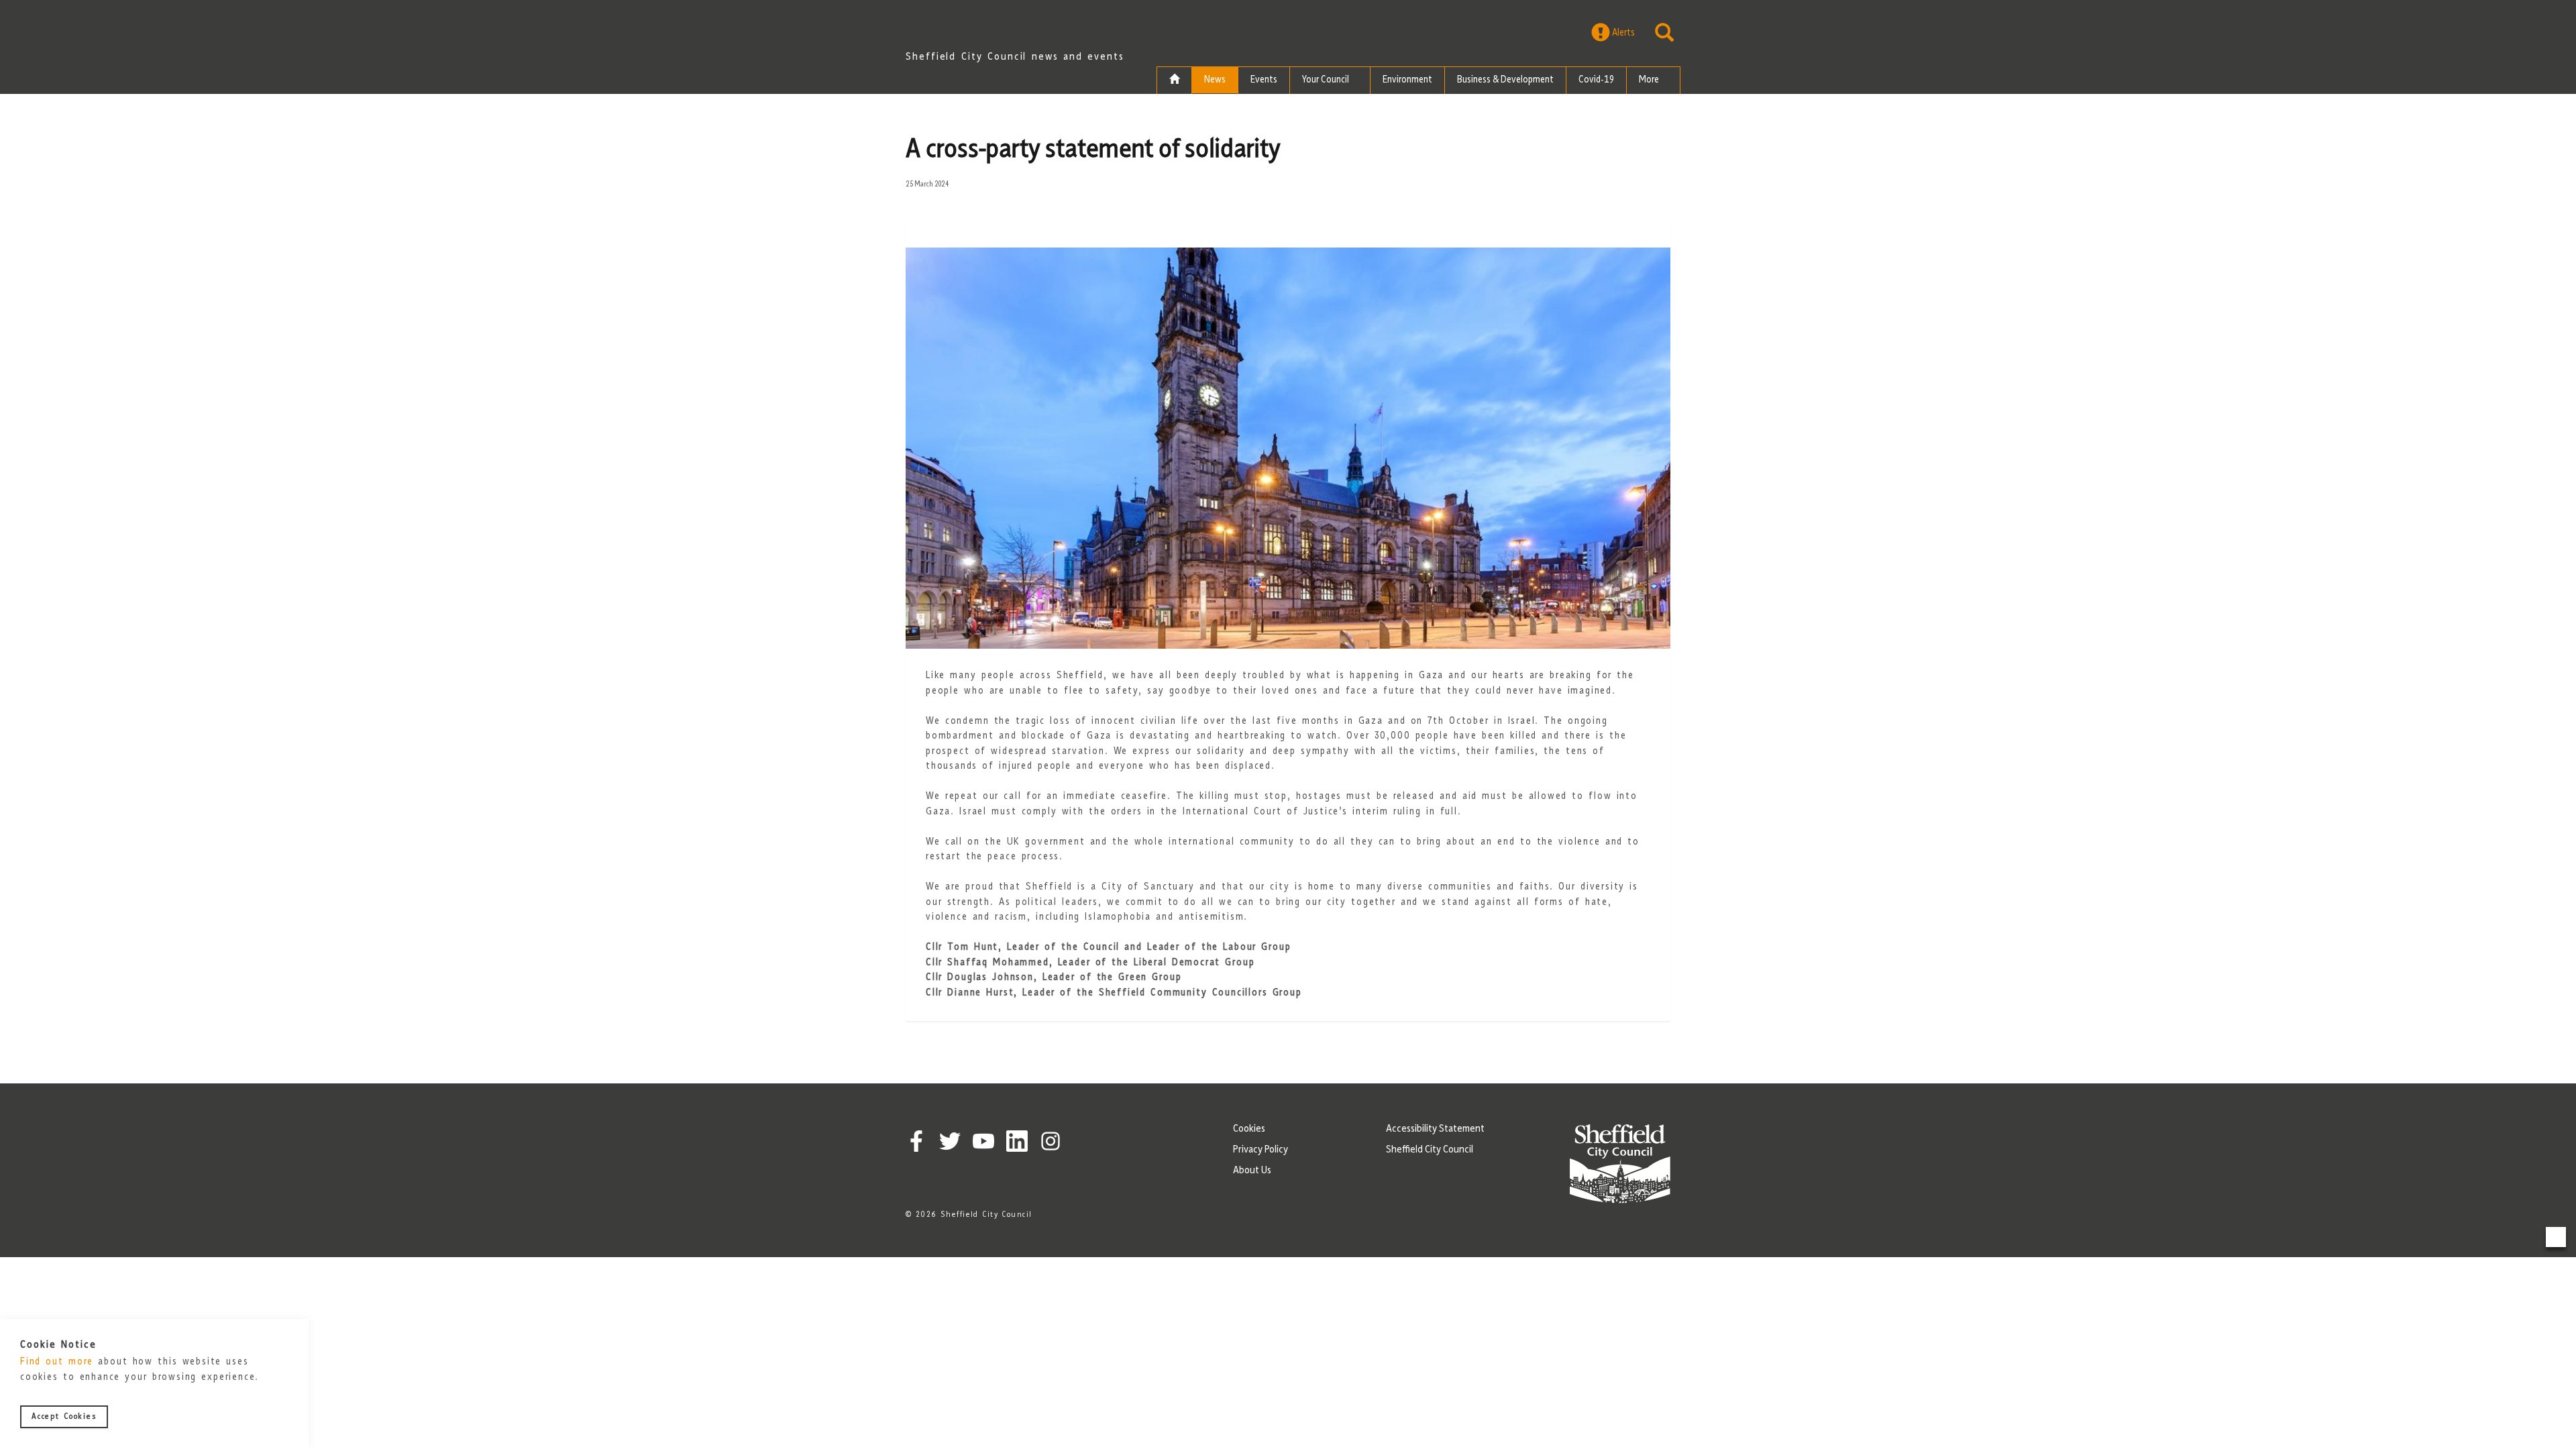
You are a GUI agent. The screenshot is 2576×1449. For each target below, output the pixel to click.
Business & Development (1505, 80)
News (1215, 80)
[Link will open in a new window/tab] (916, 1141)
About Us (1252, 1171)
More (1650, 80)
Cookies (1249, 1129)
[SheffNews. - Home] (1016, 30)
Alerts (1622, 33)
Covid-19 (1596, 80)
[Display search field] (1664, 33)
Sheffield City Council (1430, 1150)
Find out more (57, 1363)
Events (1264, 80)
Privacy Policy (1260, 1150)
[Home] (1174, 80)
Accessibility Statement (1435, 1129)
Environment (1407, 80)
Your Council (1327, 80)
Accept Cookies (64, 1417)
